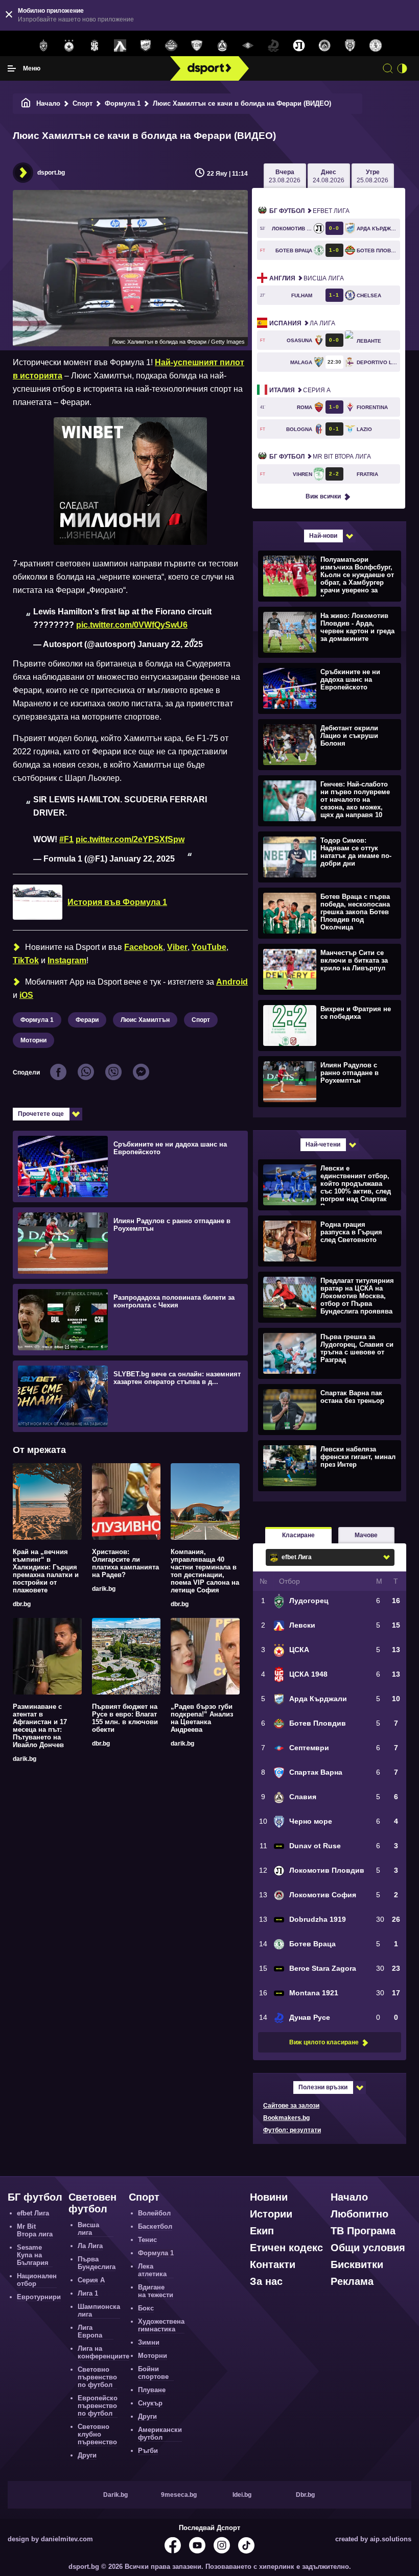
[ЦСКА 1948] (95, 46)
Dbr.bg (305, 2495)
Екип (262, 2231)
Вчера (285, 176)
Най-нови (323, 536)
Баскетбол (155, 2226)
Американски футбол (160, 2434)
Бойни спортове (153, 2373)
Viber (177, 947)
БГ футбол (35, 2197)
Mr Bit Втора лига (320, 457)
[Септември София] (248, 46)
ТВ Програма (363, 2231)
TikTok (26, 960)
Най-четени (323, 1144)
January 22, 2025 (170, 644)
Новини (269, 2197)
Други (87, 2455)
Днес (329, 176)
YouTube (209, 947)
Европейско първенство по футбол (98, 2406)
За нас (266, 2281)
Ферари (87, 1020)
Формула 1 (123, 103)
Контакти (273, 2264)
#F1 (66, 839)
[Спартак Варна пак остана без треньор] (328, 1409)
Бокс (146, 2308)
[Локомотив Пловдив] (299, 46)
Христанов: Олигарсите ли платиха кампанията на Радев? (125, 1563)
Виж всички (323, 496)
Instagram (67, 960)
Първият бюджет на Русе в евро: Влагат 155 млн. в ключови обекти (125, 1718)
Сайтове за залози (291, 2106)
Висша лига (307, 278)
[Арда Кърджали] (146, 46)
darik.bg (104, 1589)
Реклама (352, 2281)
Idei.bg (242, 2495)
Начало (48, 103)
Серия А (300, 390)
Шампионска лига (99, 2310)
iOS (26, 995)
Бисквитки (357, 2264)
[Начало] (26, 103)
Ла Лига (302, 323)
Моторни (33, 1040)
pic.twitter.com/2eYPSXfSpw (130, 839)
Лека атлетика (152, 2270)
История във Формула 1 (117, 902)
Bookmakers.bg (286, 2118)
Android (232, 982)
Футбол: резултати (292, 2130)
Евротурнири (39, 2297)
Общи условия (368, 2248)
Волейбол (154, 2213)
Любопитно (359, 2214)
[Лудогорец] (43, 46)
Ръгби (148, 2451)
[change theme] (402, 68)
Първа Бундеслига (97, 2263)
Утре (373, 176)
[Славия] (222, 46)
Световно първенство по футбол (97, 2377)
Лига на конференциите (103, 2352)
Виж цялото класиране (324, 2042)
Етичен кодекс (286, 2248)
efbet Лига (309, 211)
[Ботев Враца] (376, 46)
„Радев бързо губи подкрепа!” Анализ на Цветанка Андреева (202, 1718)
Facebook (144, 947)
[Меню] (12, 68)
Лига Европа (90, 2331)
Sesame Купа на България (33, 2255)
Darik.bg (115, 2495)
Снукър (150, 2403)
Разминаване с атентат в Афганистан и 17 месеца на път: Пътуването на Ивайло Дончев (40, 1726)
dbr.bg (22, 1604)
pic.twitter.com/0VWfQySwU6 (132, 625)
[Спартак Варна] (197, 46)
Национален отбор (37, 2280)
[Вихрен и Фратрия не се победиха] (328, 1025)
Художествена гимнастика (161, 2325)
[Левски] (120, 46)
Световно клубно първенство (97, 2434)
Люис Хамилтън (145, 1020)
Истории (271, 2214)
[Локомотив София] (324, 46)
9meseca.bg (179, 2495)
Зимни (149, 2342)
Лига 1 (88, 2293)
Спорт (83, 103)
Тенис (147, 2240)
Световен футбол (92, 2203)
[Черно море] (350, 46)
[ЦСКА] (69, 46)
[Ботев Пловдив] (171, 46)
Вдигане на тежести (156, 2291)
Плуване (152, 2390)
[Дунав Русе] (273, 46)
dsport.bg (51, 173)
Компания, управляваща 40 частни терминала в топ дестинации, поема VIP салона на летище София (205, 1571)
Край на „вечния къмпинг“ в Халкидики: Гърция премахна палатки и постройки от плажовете (46, 1571)
